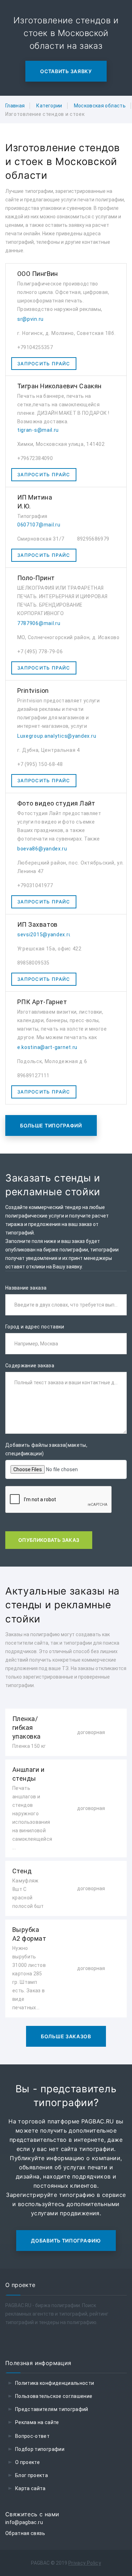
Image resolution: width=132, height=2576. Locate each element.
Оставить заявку (66, 71)
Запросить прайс (44, 364)
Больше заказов (66, 2036)
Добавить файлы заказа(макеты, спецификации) (46, 1449)
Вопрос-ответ (32, 2436)
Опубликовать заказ (49, 1540)
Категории (49, 106)
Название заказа (26, 1288)
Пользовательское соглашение (54, 2396)
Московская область (100, 106)
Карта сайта (30, 2488)
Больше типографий (51, 1125)
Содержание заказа (30, 1366)
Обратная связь (25, 2533)
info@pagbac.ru (24, 2522)
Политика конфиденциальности (55, 2383)
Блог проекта (32, 2475)
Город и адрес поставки (35, 1327)
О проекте (27, 2462)
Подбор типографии (40, 2449)
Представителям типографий (52, 2409)
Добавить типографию (66, 2241)
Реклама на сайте (37, 2422)
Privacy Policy (85, 2563)
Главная (15, 106)
